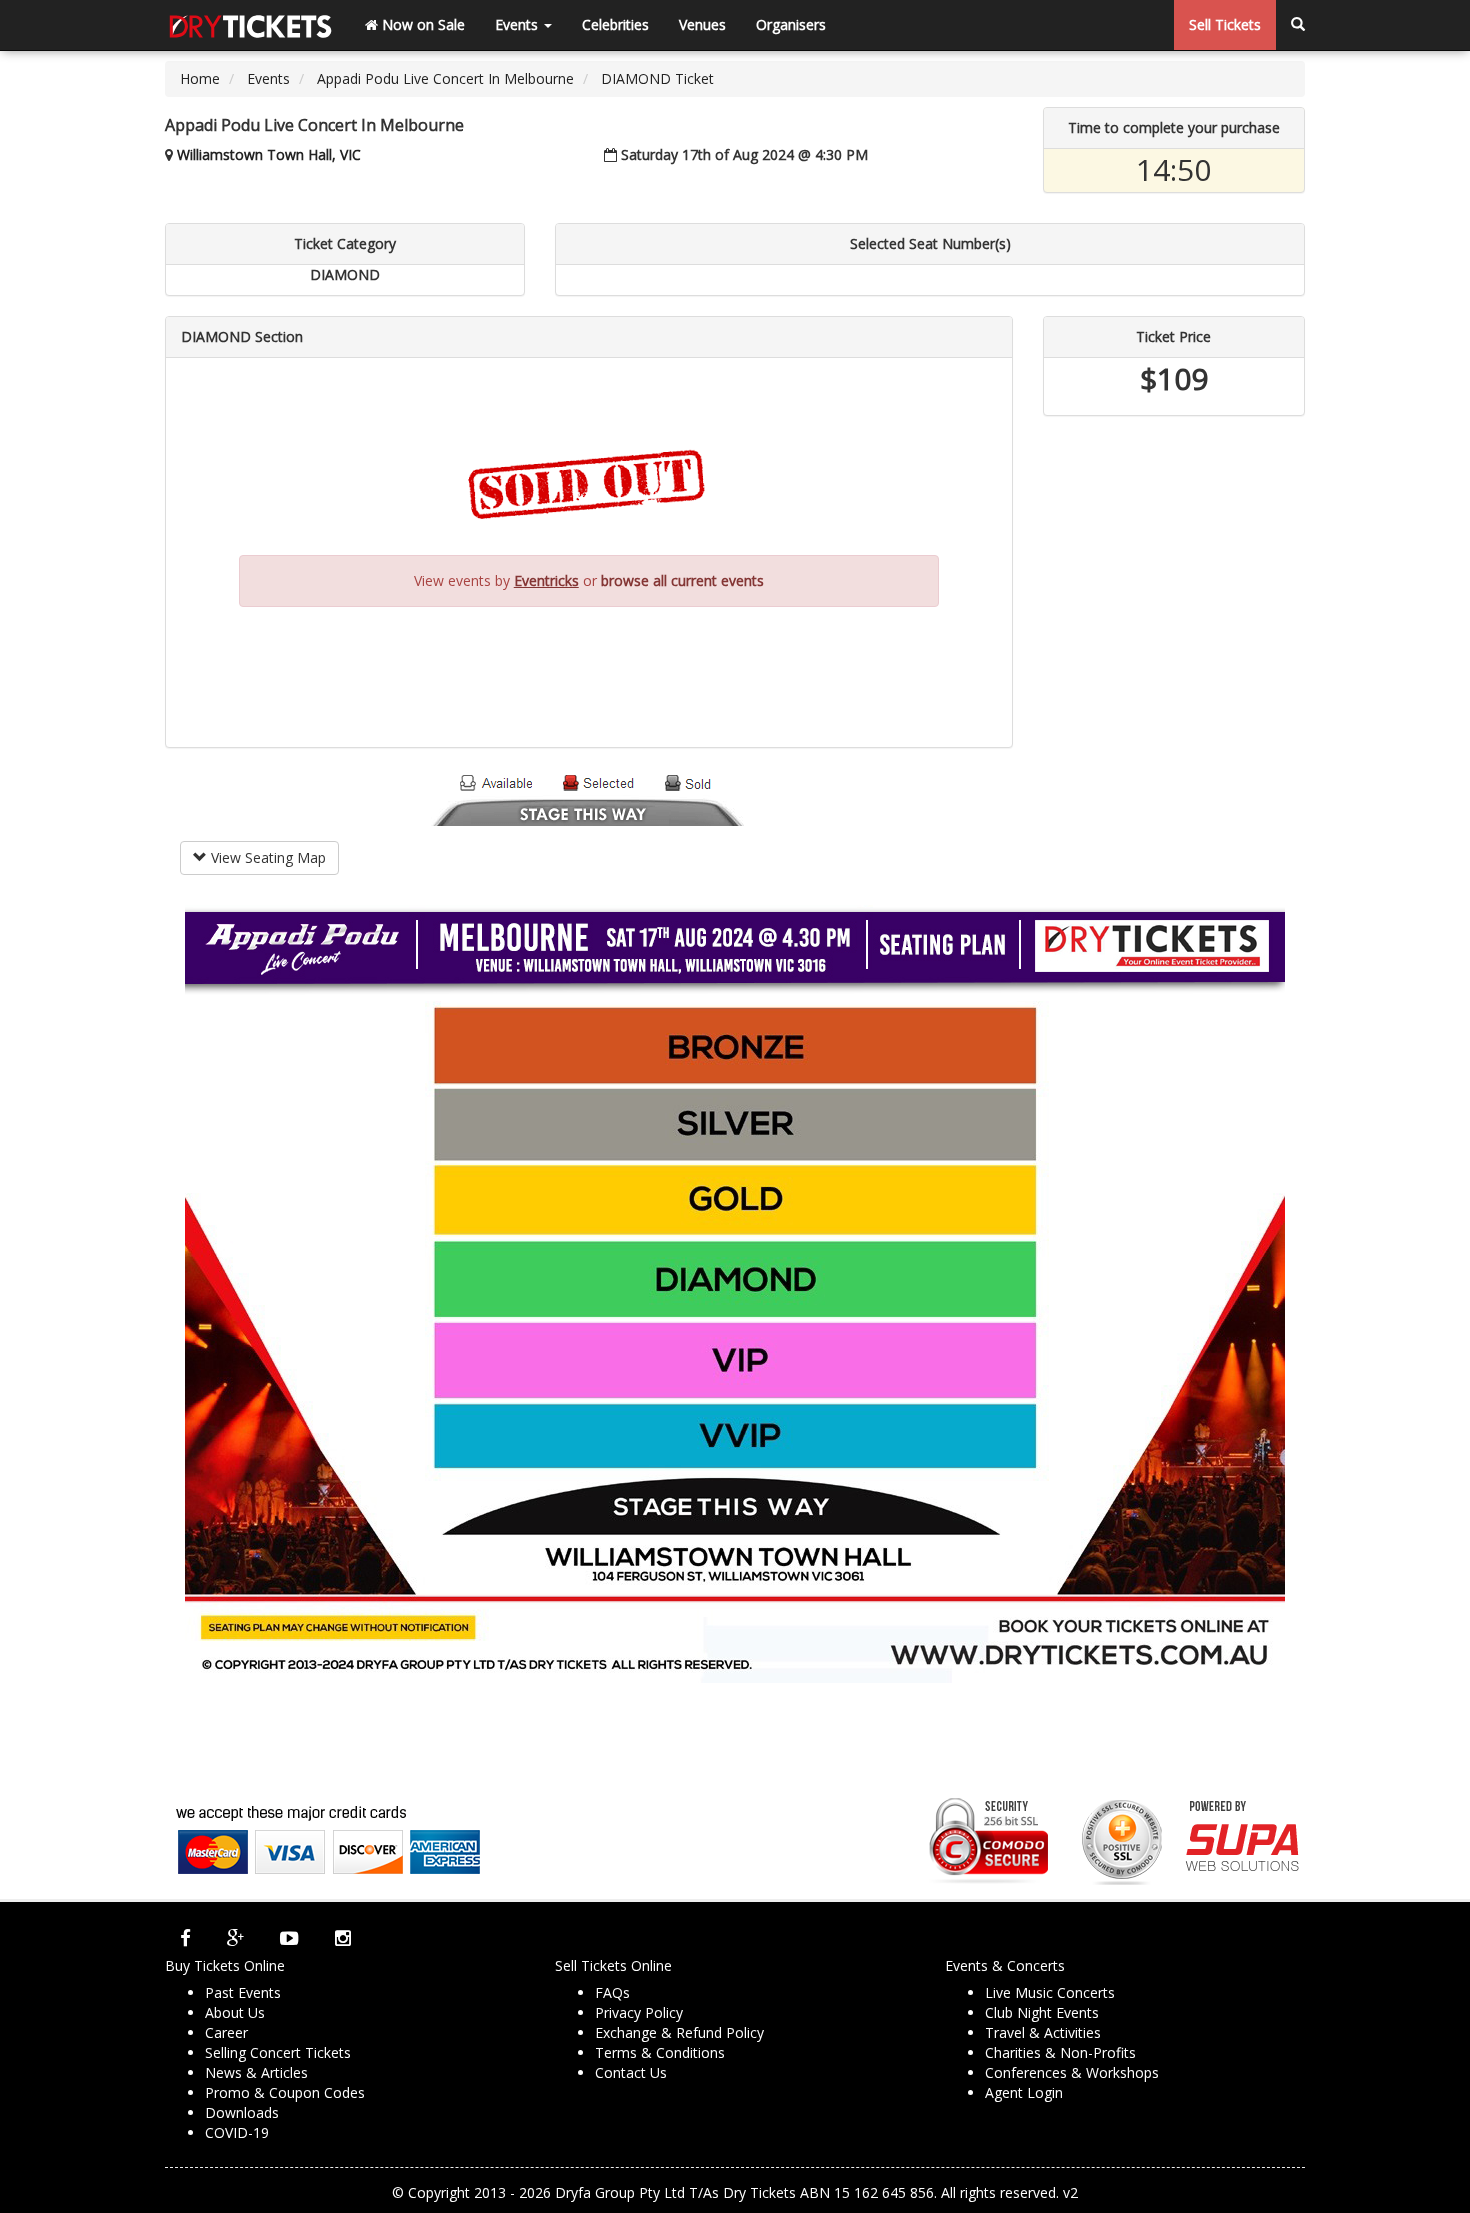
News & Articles (256, 2072)
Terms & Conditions (660, 2052)
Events (518, 24)
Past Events (243, 1992)
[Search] (1298, 25)
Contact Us (631, 2072)
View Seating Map (266, 857)
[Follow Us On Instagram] (343, 1938)
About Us (235, 2012)
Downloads (242, 2112)
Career (226, 2032)
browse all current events (682, 580)
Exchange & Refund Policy (679, 2032)
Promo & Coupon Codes (285, 2092)
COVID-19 (237, 2132)
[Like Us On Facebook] (185, 1938)
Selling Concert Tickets (278, 2052)
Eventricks (546, 580)
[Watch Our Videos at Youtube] (289, 1938)
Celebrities (615, 24)
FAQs (612, 1992)
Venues (702, 24)
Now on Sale (421, 24)
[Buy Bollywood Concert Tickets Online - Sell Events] (250, 25)
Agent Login (1024, 2092)
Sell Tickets (1225, 24)
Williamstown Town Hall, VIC (269, 154)
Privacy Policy (639, 2012)
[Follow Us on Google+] (235, 1938)
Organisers (791, 24)
